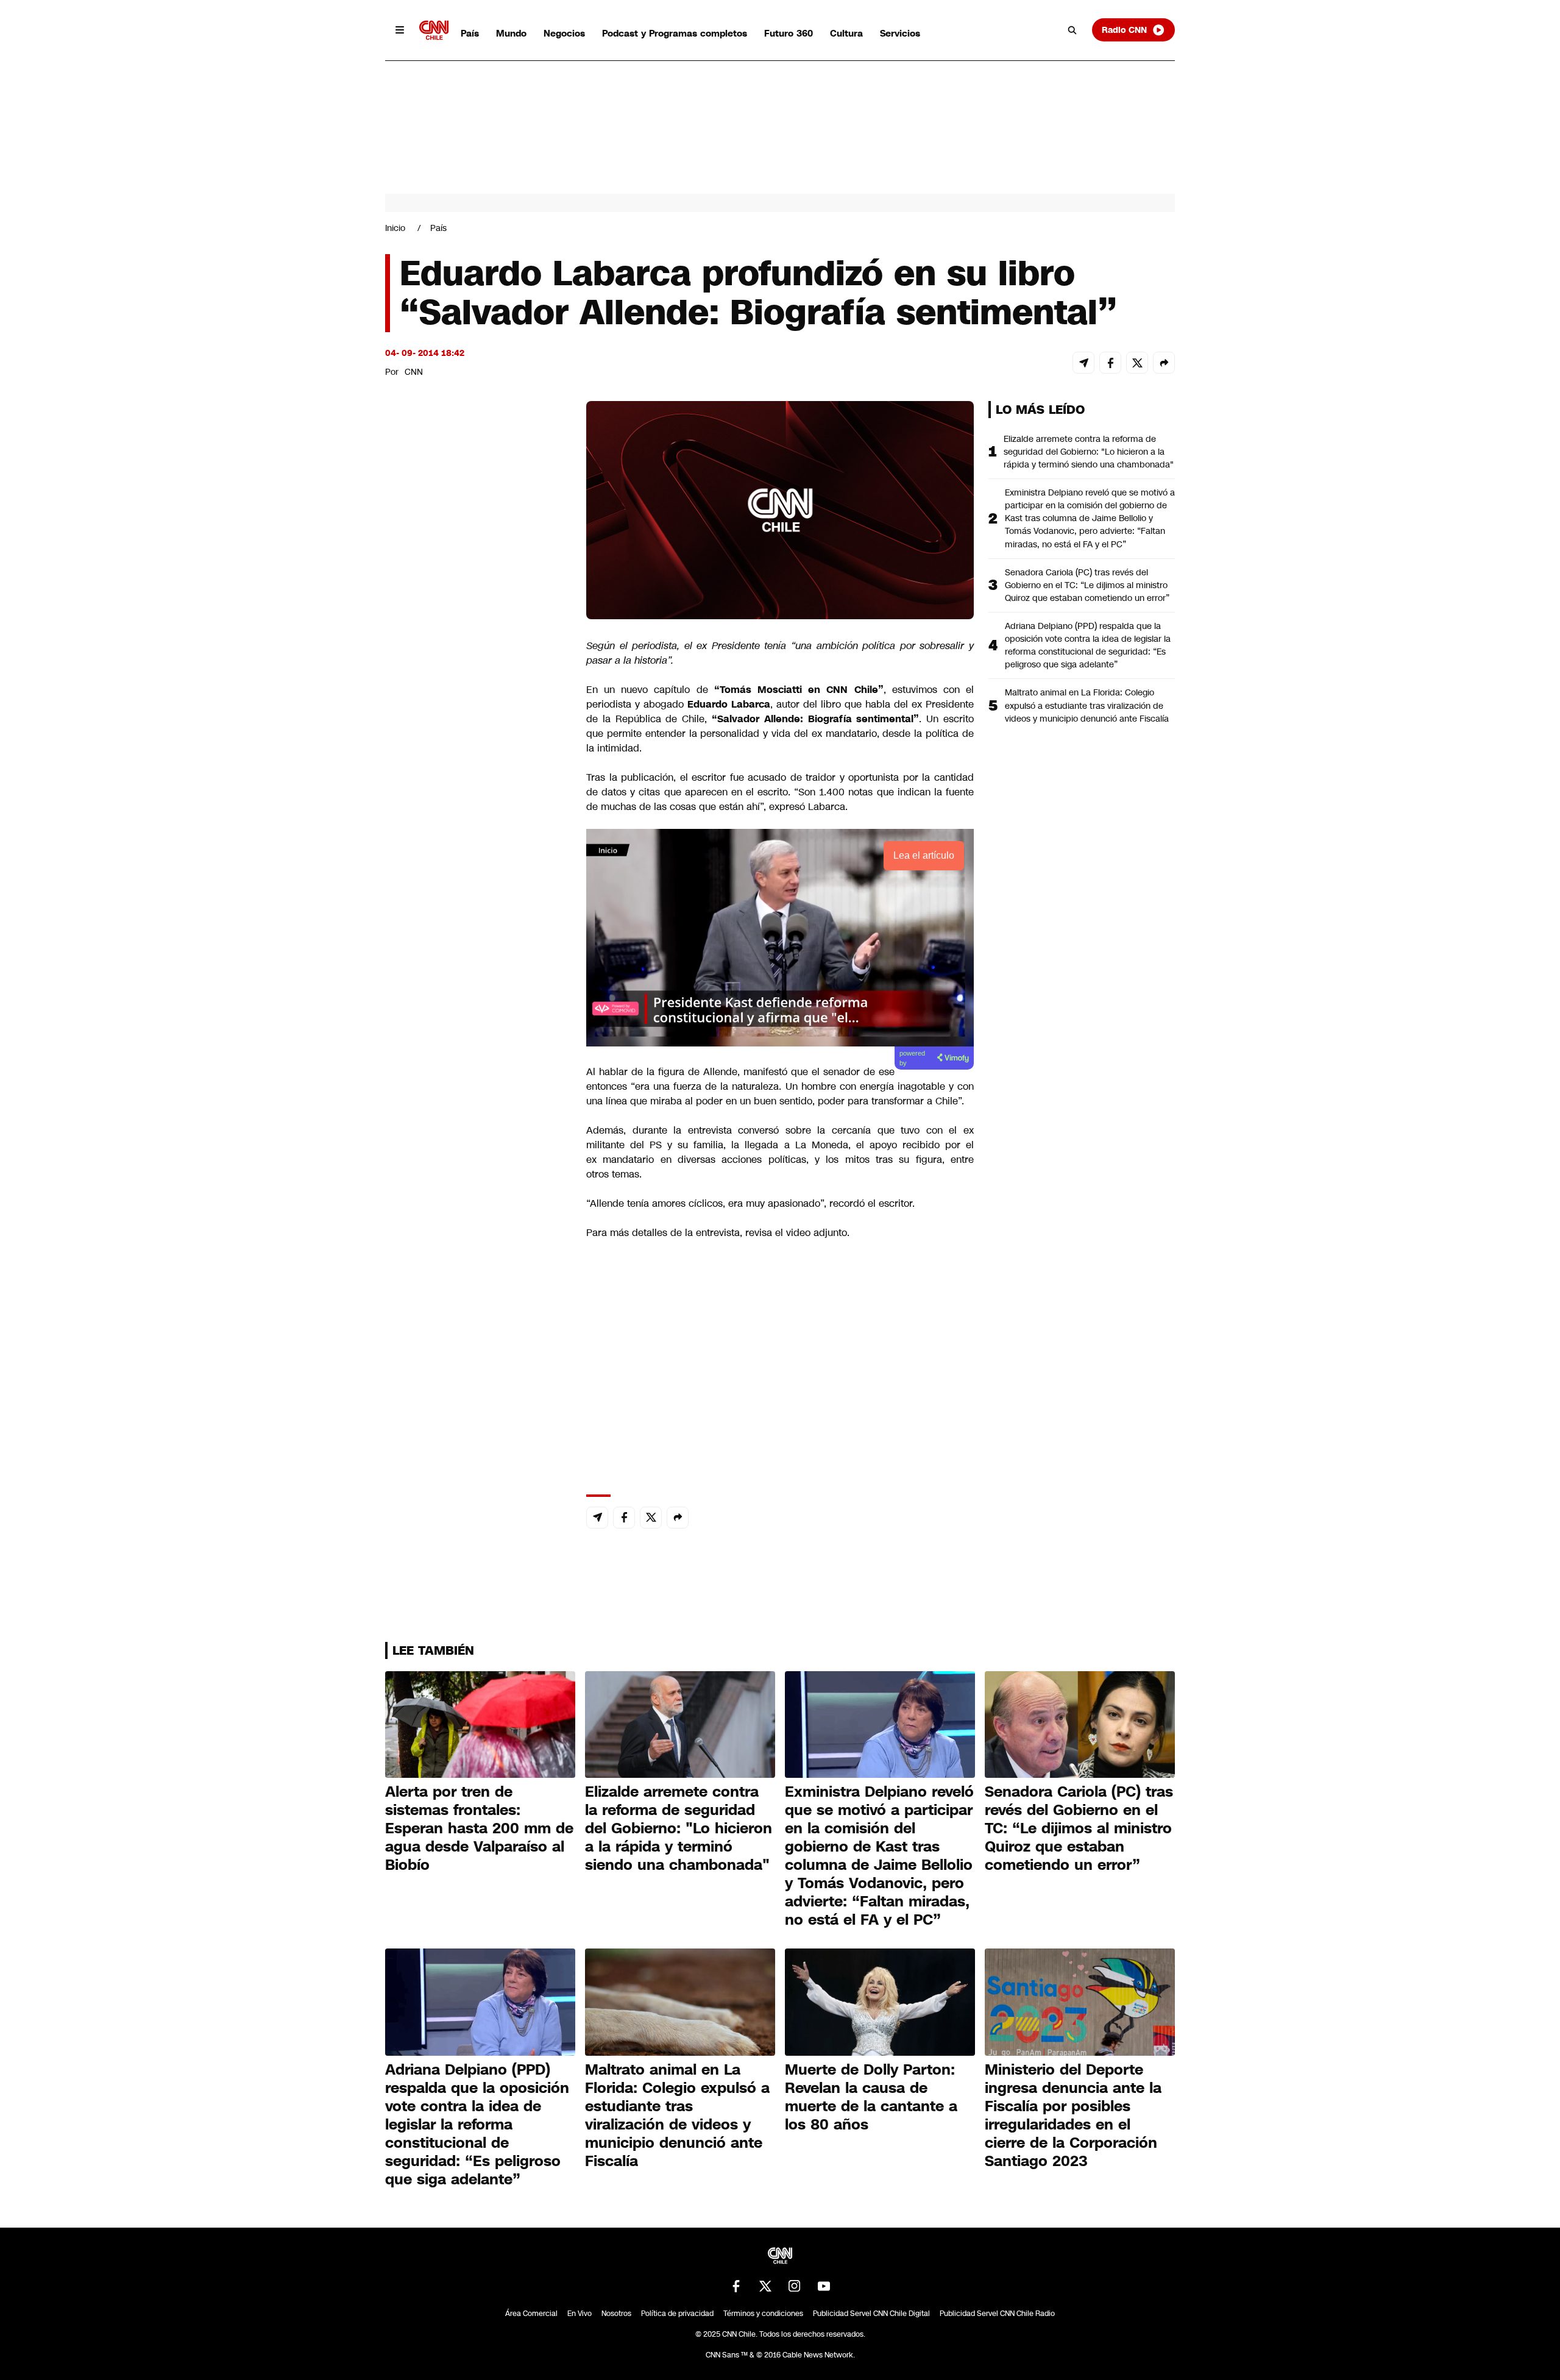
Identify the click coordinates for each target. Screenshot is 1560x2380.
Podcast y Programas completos (675, 33)
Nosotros (616, 2314)
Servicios (900, 33)
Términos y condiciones (763, 2314)
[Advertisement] (477, 1099)
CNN (414, 372)
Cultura (846, 33)
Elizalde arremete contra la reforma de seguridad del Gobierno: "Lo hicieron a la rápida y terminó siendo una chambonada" (1089, 452)
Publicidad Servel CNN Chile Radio (997, 2314)
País (470, 33)
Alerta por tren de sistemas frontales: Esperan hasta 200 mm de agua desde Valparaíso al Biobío (479, 1828)
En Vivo (580, 2314)
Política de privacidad (677, 2314)
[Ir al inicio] (434, 30)
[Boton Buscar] (1072, 30)
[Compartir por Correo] (1083, 363)
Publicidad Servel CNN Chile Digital (871, 2314)
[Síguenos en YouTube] (824, 2286)
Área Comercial (531, 2314)
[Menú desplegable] (400, 30)
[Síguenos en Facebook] (736, 2286)
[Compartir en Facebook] (1110, 363)
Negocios (564, 33)
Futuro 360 (789, 33)
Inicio (395, 228)
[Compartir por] (1164, 363)
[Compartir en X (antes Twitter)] (1137, 363)
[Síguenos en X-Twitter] (765, 2286)
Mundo (511, 33)
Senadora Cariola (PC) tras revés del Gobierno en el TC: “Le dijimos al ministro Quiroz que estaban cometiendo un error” (1087, 585)
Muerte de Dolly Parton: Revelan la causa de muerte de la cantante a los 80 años (871, 2097)
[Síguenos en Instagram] (795, 2286)
